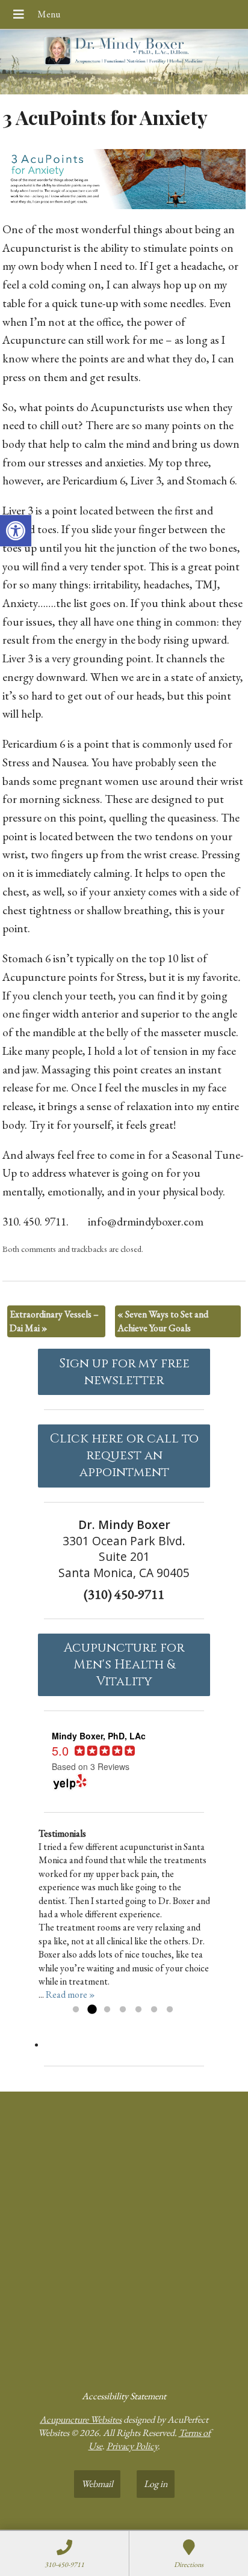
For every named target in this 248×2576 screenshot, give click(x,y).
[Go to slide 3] (107, 2010)
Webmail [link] (97, 2484)
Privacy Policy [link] (132, 2446)
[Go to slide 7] (170, 2010)
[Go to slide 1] (76, 2010)
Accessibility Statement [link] (124, 2396)
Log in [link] (156, 2484)
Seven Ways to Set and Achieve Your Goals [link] (163, 1321)
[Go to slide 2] (91, 2010)
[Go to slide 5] (138, 2010)
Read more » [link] (70, 1995)
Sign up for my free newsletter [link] (124, 1372)
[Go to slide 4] (123, 2010)
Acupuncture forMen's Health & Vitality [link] (124, 1665)
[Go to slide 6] (154, 2010)
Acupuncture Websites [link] (81, 2419)
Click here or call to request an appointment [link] (124, 1456)
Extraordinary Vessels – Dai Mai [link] (54, 1321)
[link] (16, 531)
